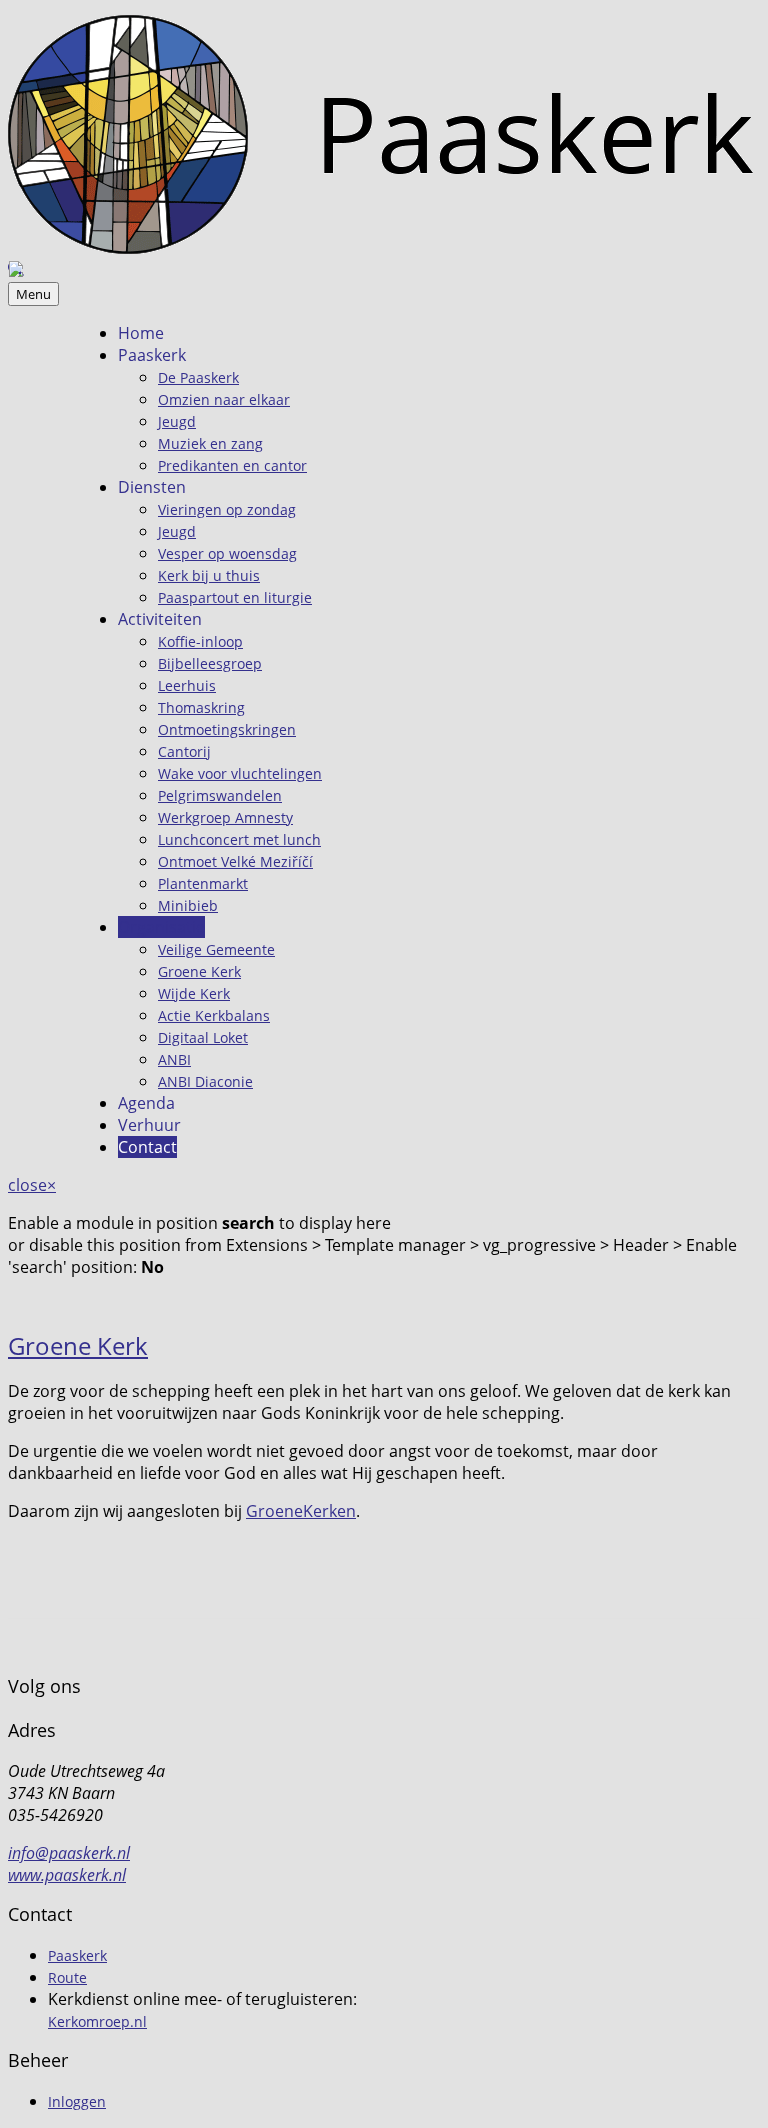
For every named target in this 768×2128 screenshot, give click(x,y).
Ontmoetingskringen (227, 729)
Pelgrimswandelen (220, 795)
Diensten (152, 487)
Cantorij (184, 751)
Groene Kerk (199, 971)
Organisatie (161, 927)
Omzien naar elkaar (224, 399)
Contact (147, 1147)
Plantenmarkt (203, 883)
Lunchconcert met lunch (239, 839)
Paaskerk (152, 355)
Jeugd (177, 421)
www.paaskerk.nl (67, 1875)
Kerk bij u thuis (209, 575)
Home (141, 333)
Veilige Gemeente (216, 949)
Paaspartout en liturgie (235, 597)
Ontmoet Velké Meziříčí (235, 861)
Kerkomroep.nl (97, 2021)
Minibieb (188, 905)
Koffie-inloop (200, 641)
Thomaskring (201, 707)
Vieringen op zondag (227, 509)
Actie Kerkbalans (214, 1015)
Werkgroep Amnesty (225, 817)
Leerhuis (187, 685)
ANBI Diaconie (205, 1081)
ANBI (174, 1059)
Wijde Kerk (194, 993)
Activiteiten (160, 619)
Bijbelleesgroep (210, 663)
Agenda (146, 1103)
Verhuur (149, 1125)
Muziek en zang (210, 443)
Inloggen (77, 2101)
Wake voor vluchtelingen (240, 773)
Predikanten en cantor (232, 465)
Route (67, 1977)
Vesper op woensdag (227, 553)
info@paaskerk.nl (69, 1853)
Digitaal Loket (203, 1037)
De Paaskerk (198, 377)
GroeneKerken (301, 1511)
